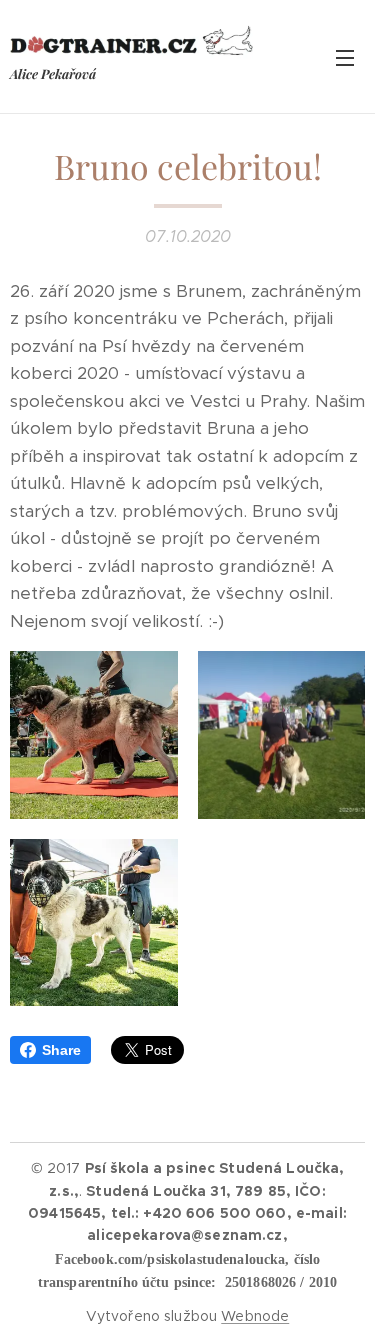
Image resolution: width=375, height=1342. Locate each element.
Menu (345, 57)
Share (61, 1050)
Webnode (255, 1316)
